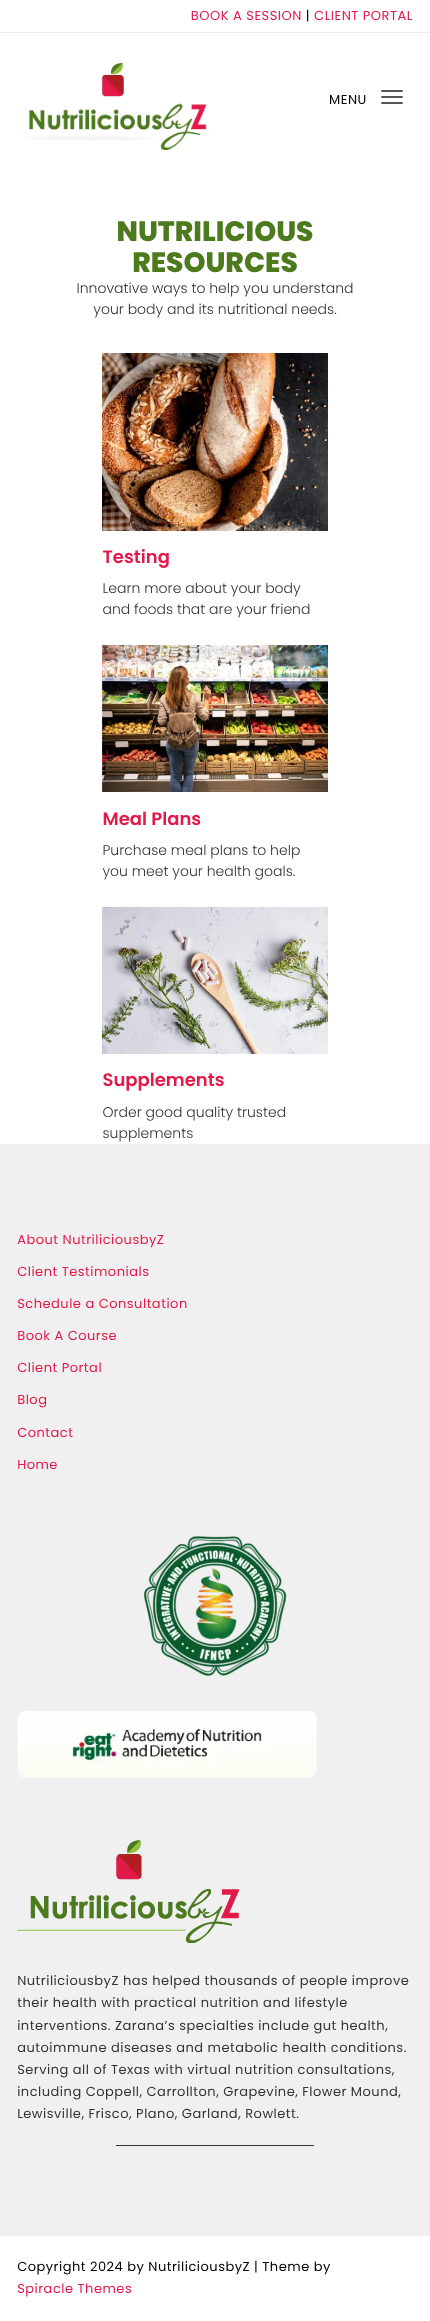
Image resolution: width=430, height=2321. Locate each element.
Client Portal (59, 1367)
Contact (45, 1432)
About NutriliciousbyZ (90, 1239)
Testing (135, 558)
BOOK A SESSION (246, 15)
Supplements (163, 1081)
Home (37, 1464)
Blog (32, 1399)
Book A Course (67, 1335)
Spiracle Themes (74, 2288)
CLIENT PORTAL (363, 15)
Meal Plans (151, 820)
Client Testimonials (83, 1271)
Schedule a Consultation (102, 1303)
